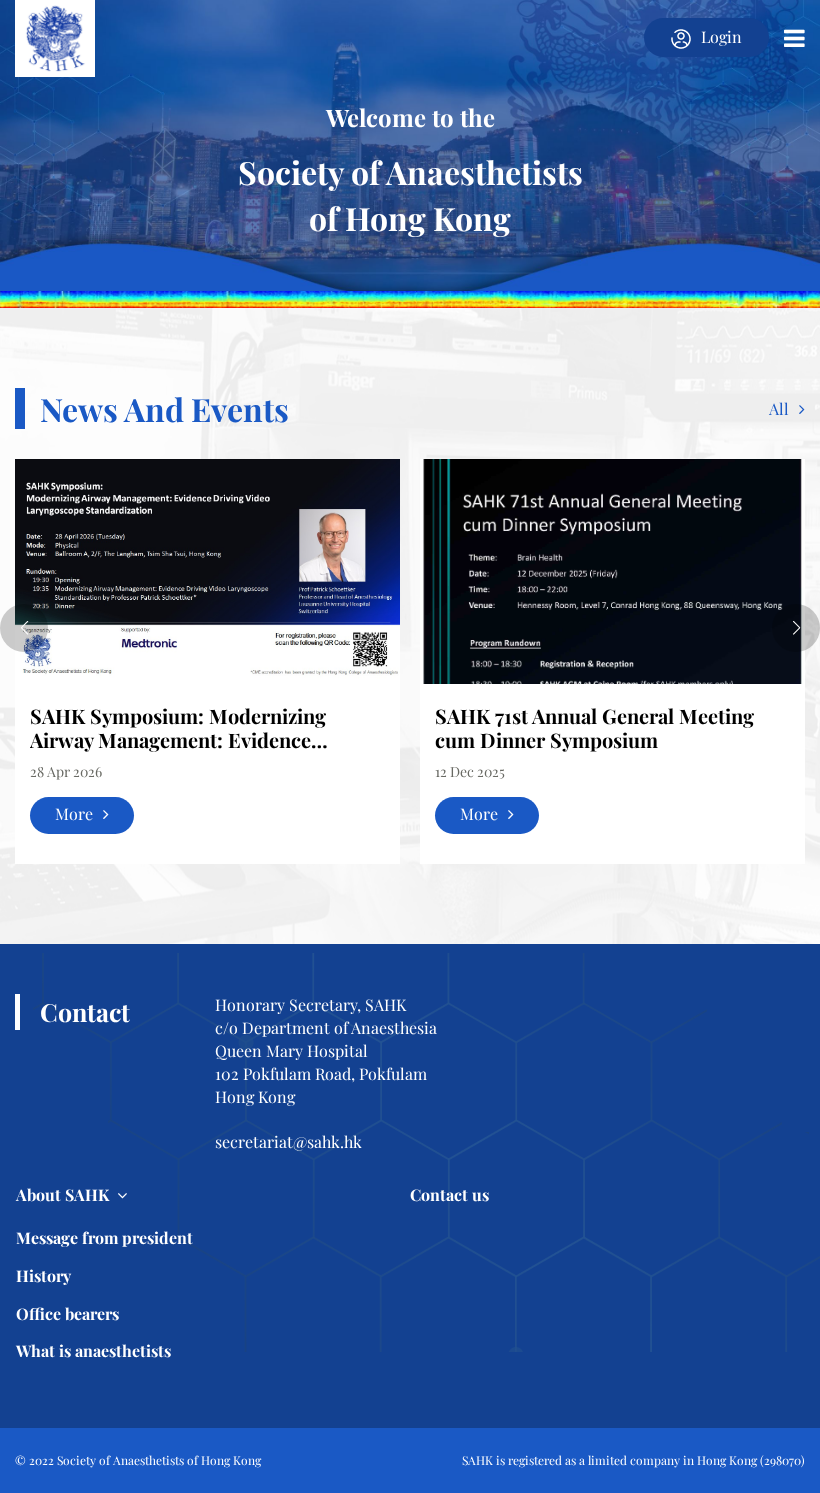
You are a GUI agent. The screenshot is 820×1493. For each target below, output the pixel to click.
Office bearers (67, 1313)
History (43, 1275)
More (74, 813)
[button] (24, 628)
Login (721, 36)
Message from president (104, 1237)
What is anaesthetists (93, 1350)
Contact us (449, 1194)
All (779, 408)
